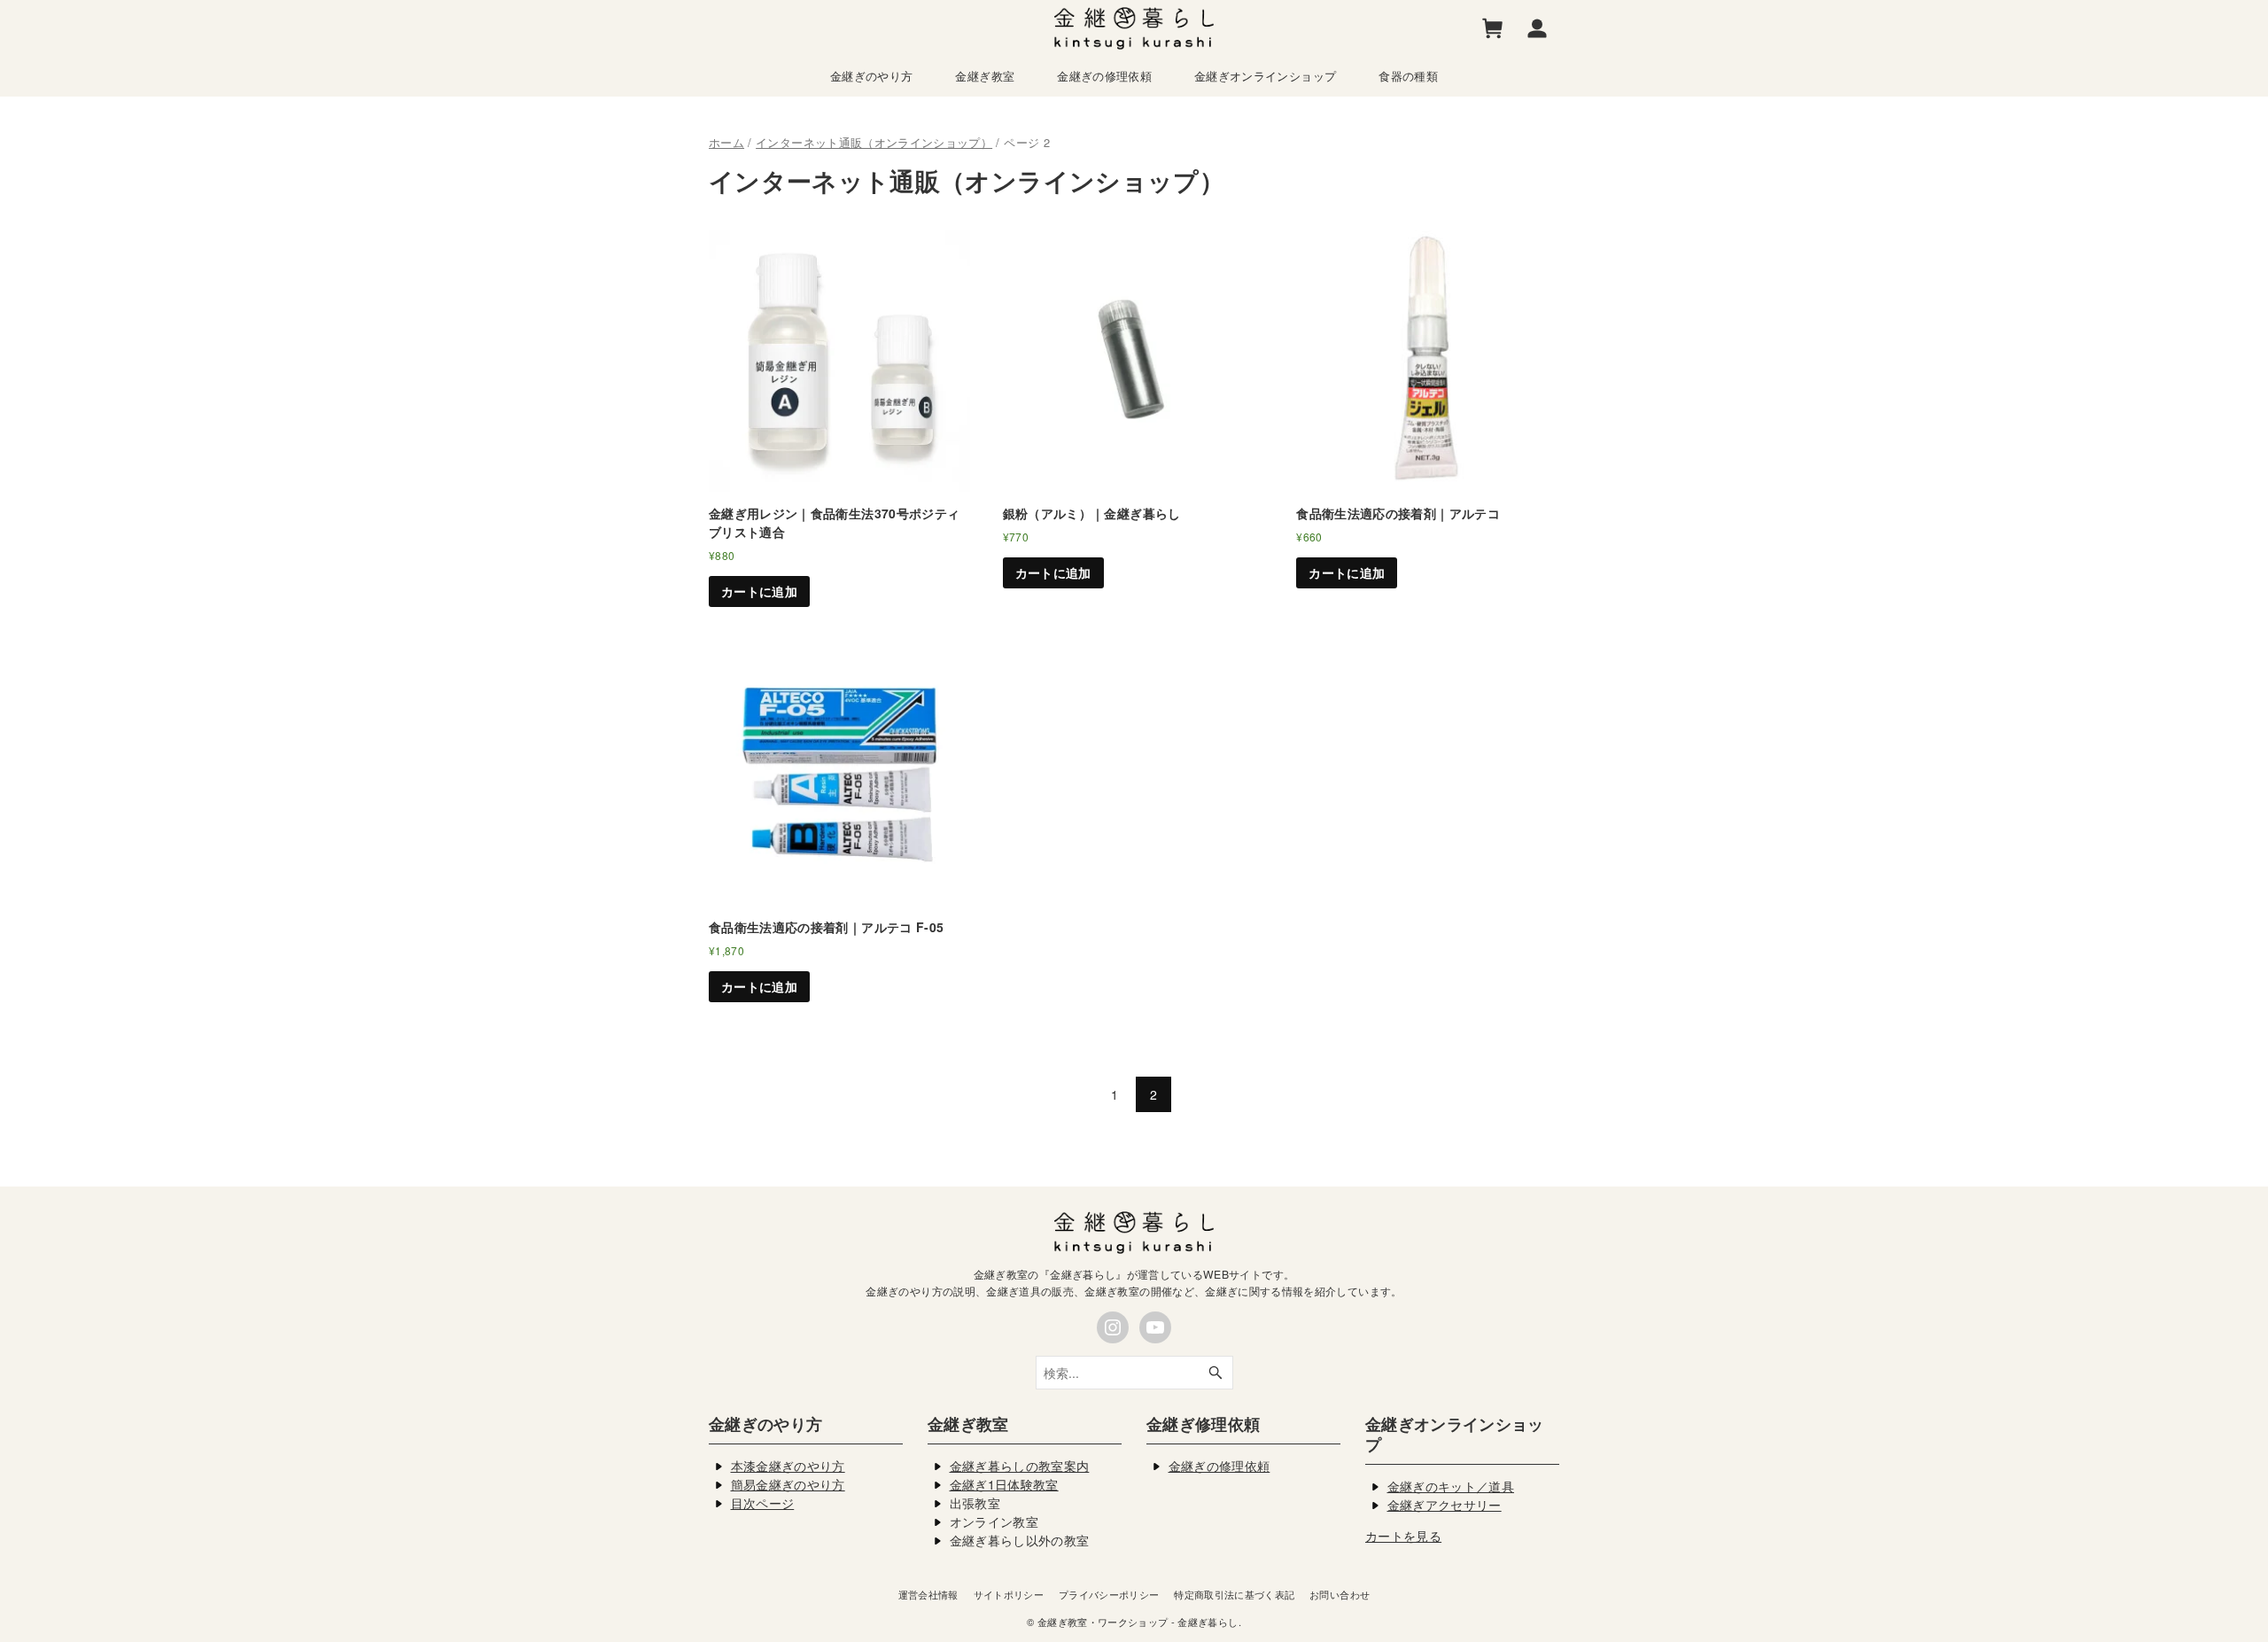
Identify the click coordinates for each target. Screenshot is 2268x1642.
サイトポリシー (1009, 1594)
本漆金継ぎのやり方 (788, 1466)
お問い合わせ (1340, 1594)
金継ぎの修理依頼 (1219, 1466)
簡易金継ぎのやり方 (788, 1484)
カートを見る (1403, 1536)
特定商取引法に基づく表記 (1234, 1594)
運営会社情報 (928, 1594)
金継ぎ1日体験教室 (1004, 1484)
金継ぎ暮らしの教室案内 (1020, 1466)
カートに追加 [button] (759, 591)
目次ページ (763, 1503)
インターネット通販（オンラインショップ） (874, 142)
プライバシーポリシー (1109, 1594)
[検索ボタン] (1216, 1373)
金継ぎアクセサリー (1445, 1505)
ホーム (726, 142)
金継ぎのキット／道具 (1451, 1486)
